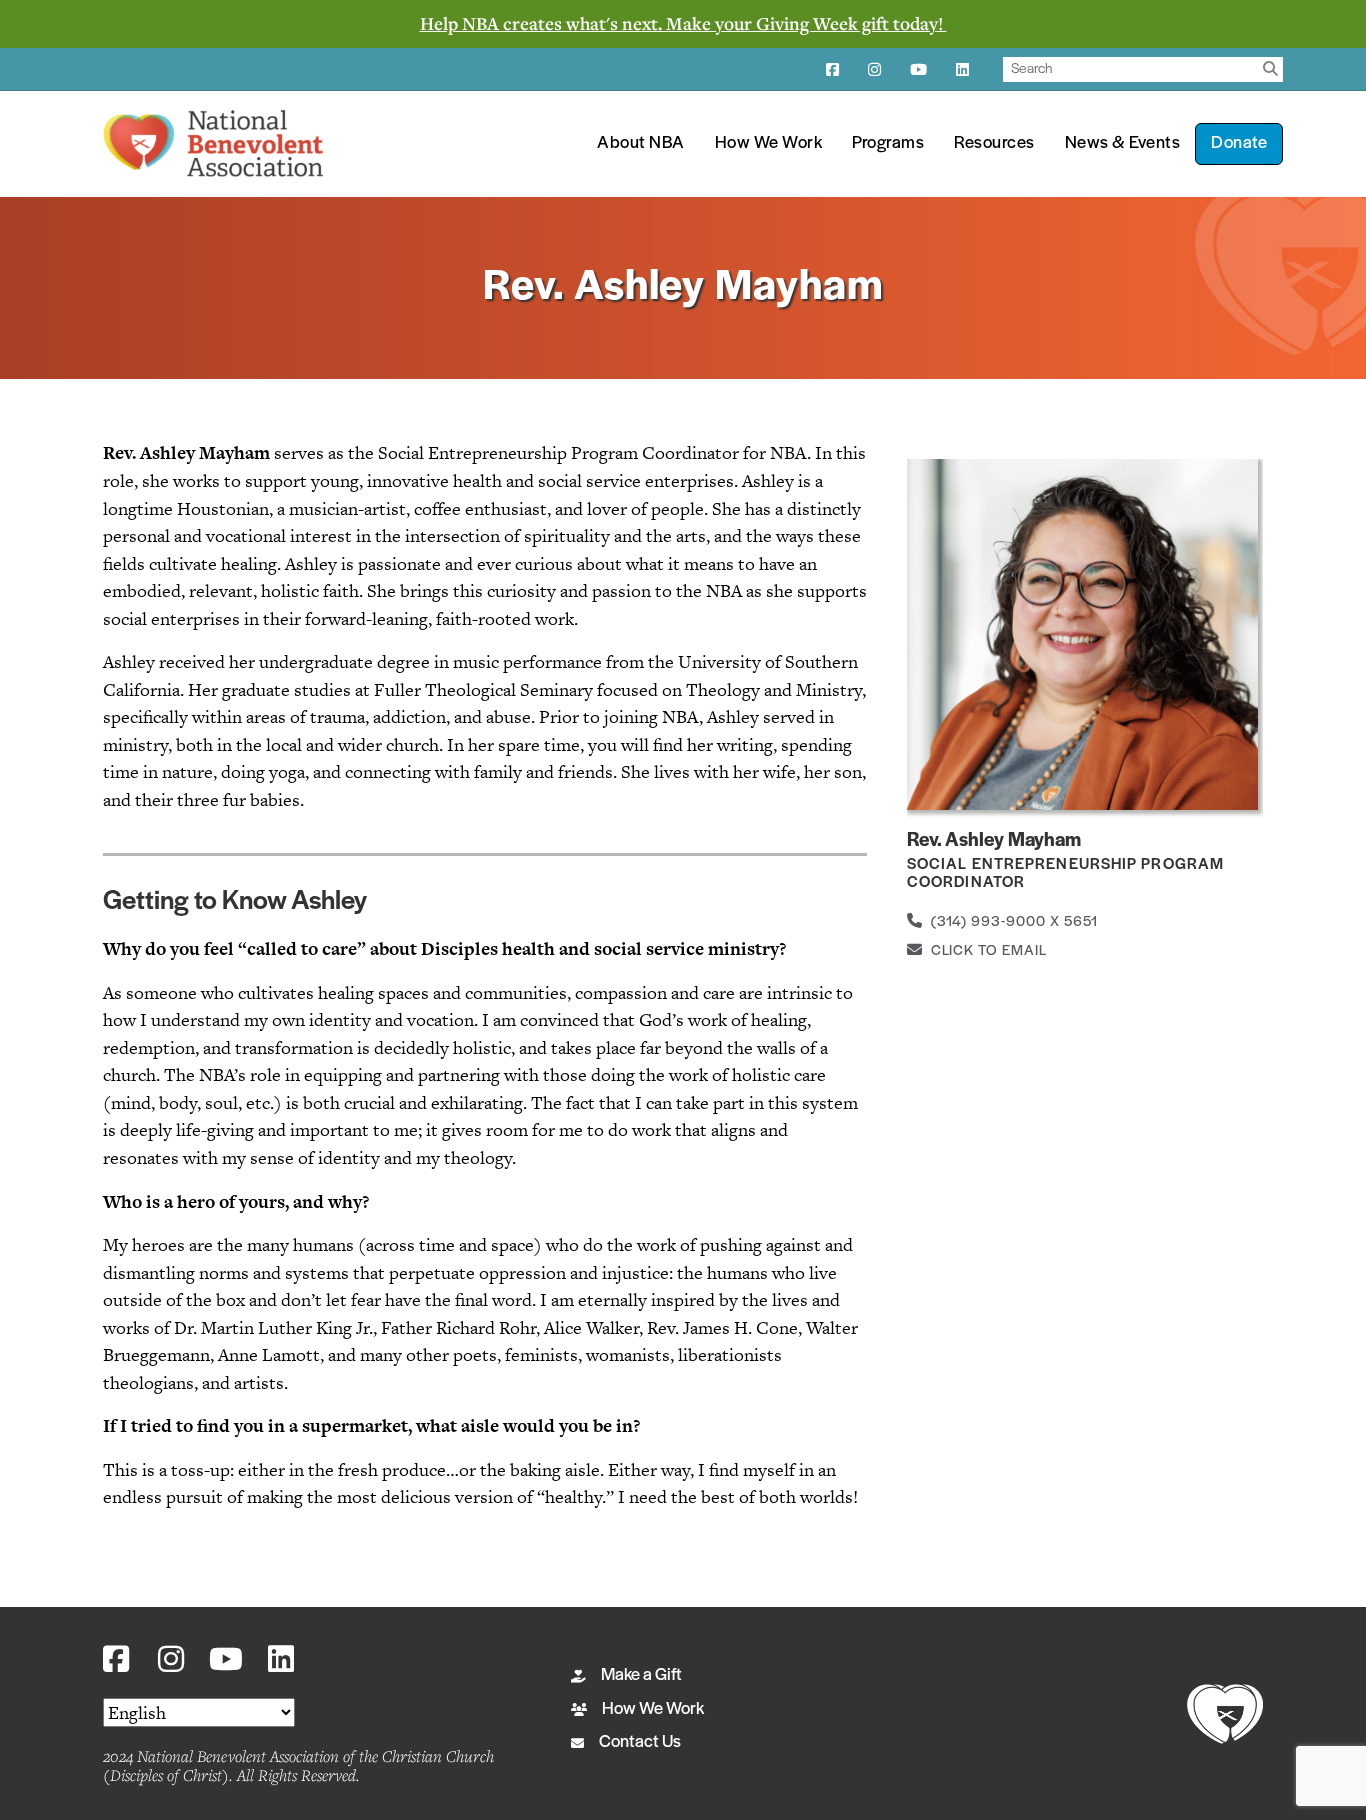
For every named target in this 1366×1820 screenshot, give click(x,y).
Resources (994, 144)
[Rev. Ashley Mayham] (1082, 633)
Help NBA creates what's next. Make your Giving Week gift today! (683, 23)
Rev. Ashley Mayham (994, 841)
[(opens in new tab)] (1225, 1711)
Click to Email (985, 951)
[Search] (1270, 69)
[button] (115, 1659)
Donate (1239, 144)
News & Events (1123, 144)
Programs (888, 144)
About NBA (641, 144)
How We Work (769, 144)
